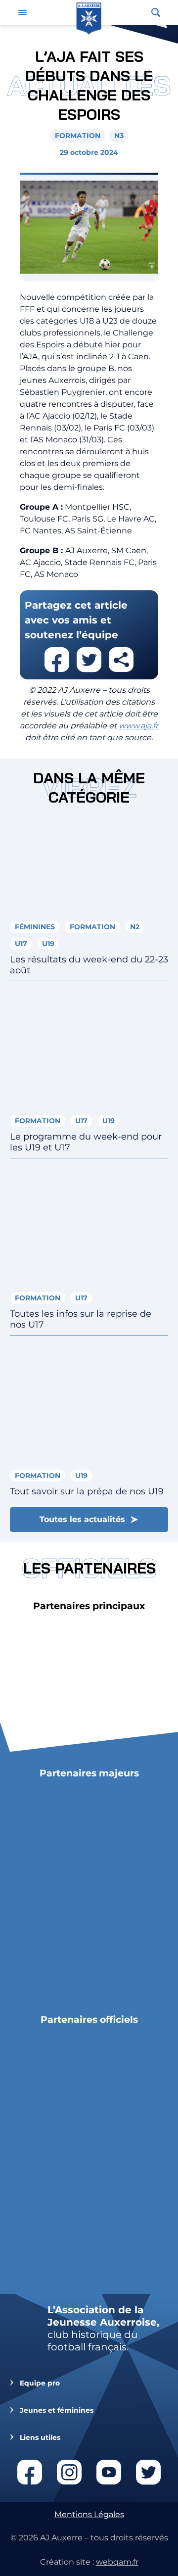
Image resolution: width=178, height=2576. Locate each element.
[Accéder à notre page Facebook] (30, 2472)
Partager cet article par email (121, 660)
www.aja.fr (138, 726)
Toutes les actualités (82, 1519)
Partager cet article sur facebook (57, 660)
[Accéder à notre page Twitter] (148, 2472)
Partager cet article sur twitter (89, 660)
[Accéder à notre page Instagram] (69, 2472)
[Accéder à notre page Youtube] (109, 2472)
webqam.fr (117, 2562)
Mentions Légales (89, 2514)
